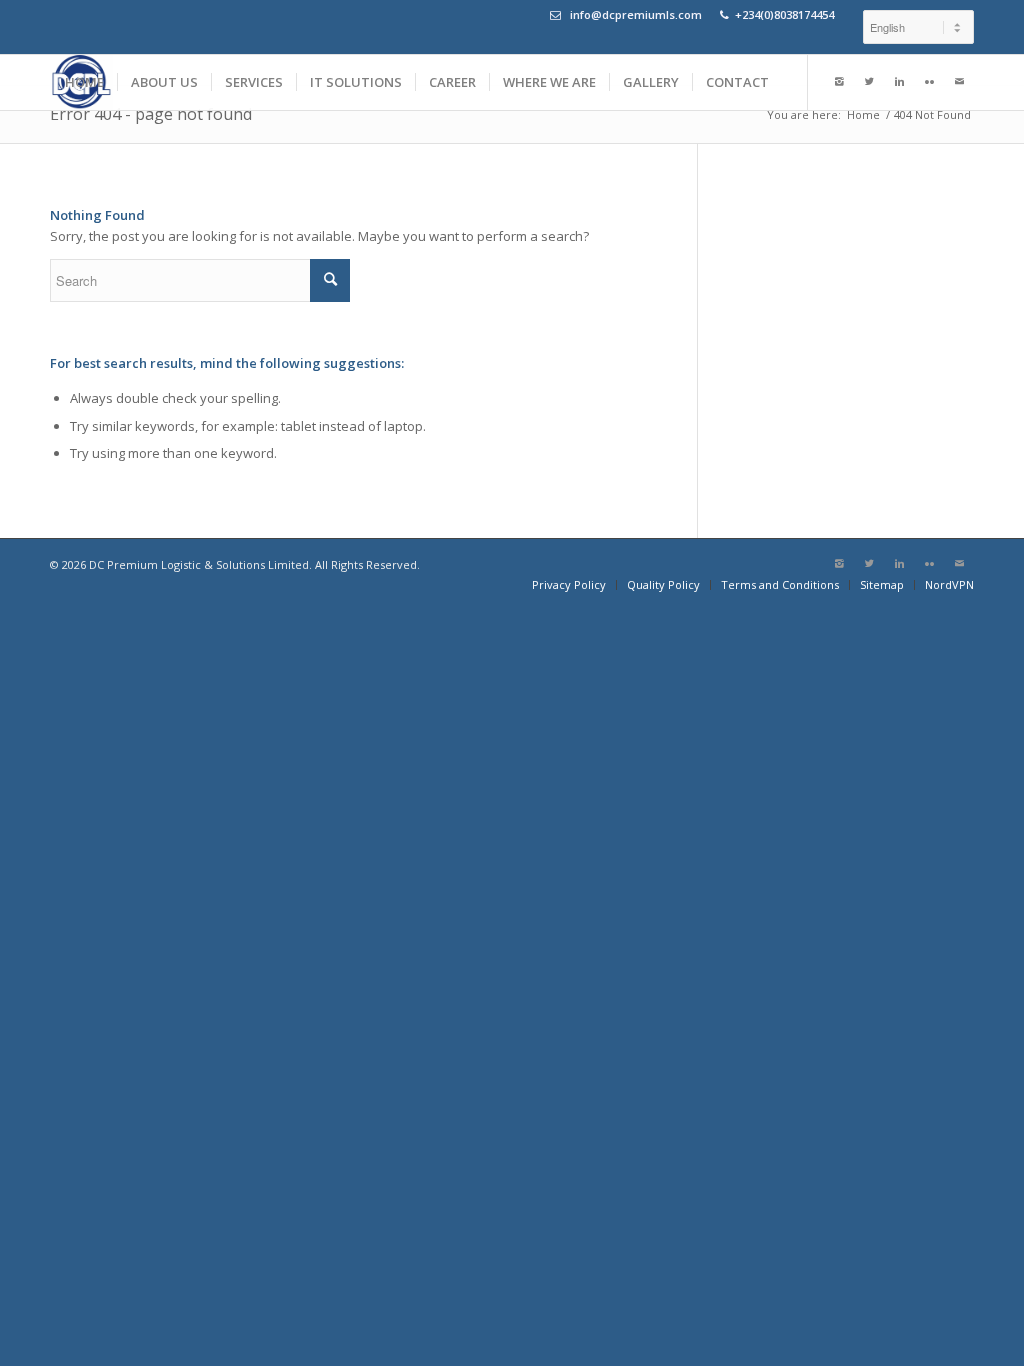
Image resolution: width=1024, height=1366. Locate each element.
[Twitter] (869, 82)
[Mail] (959, 82)
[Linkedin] (899, 82)
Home (863, 114)
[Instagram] (839, 82)
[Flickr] (929, 82)
